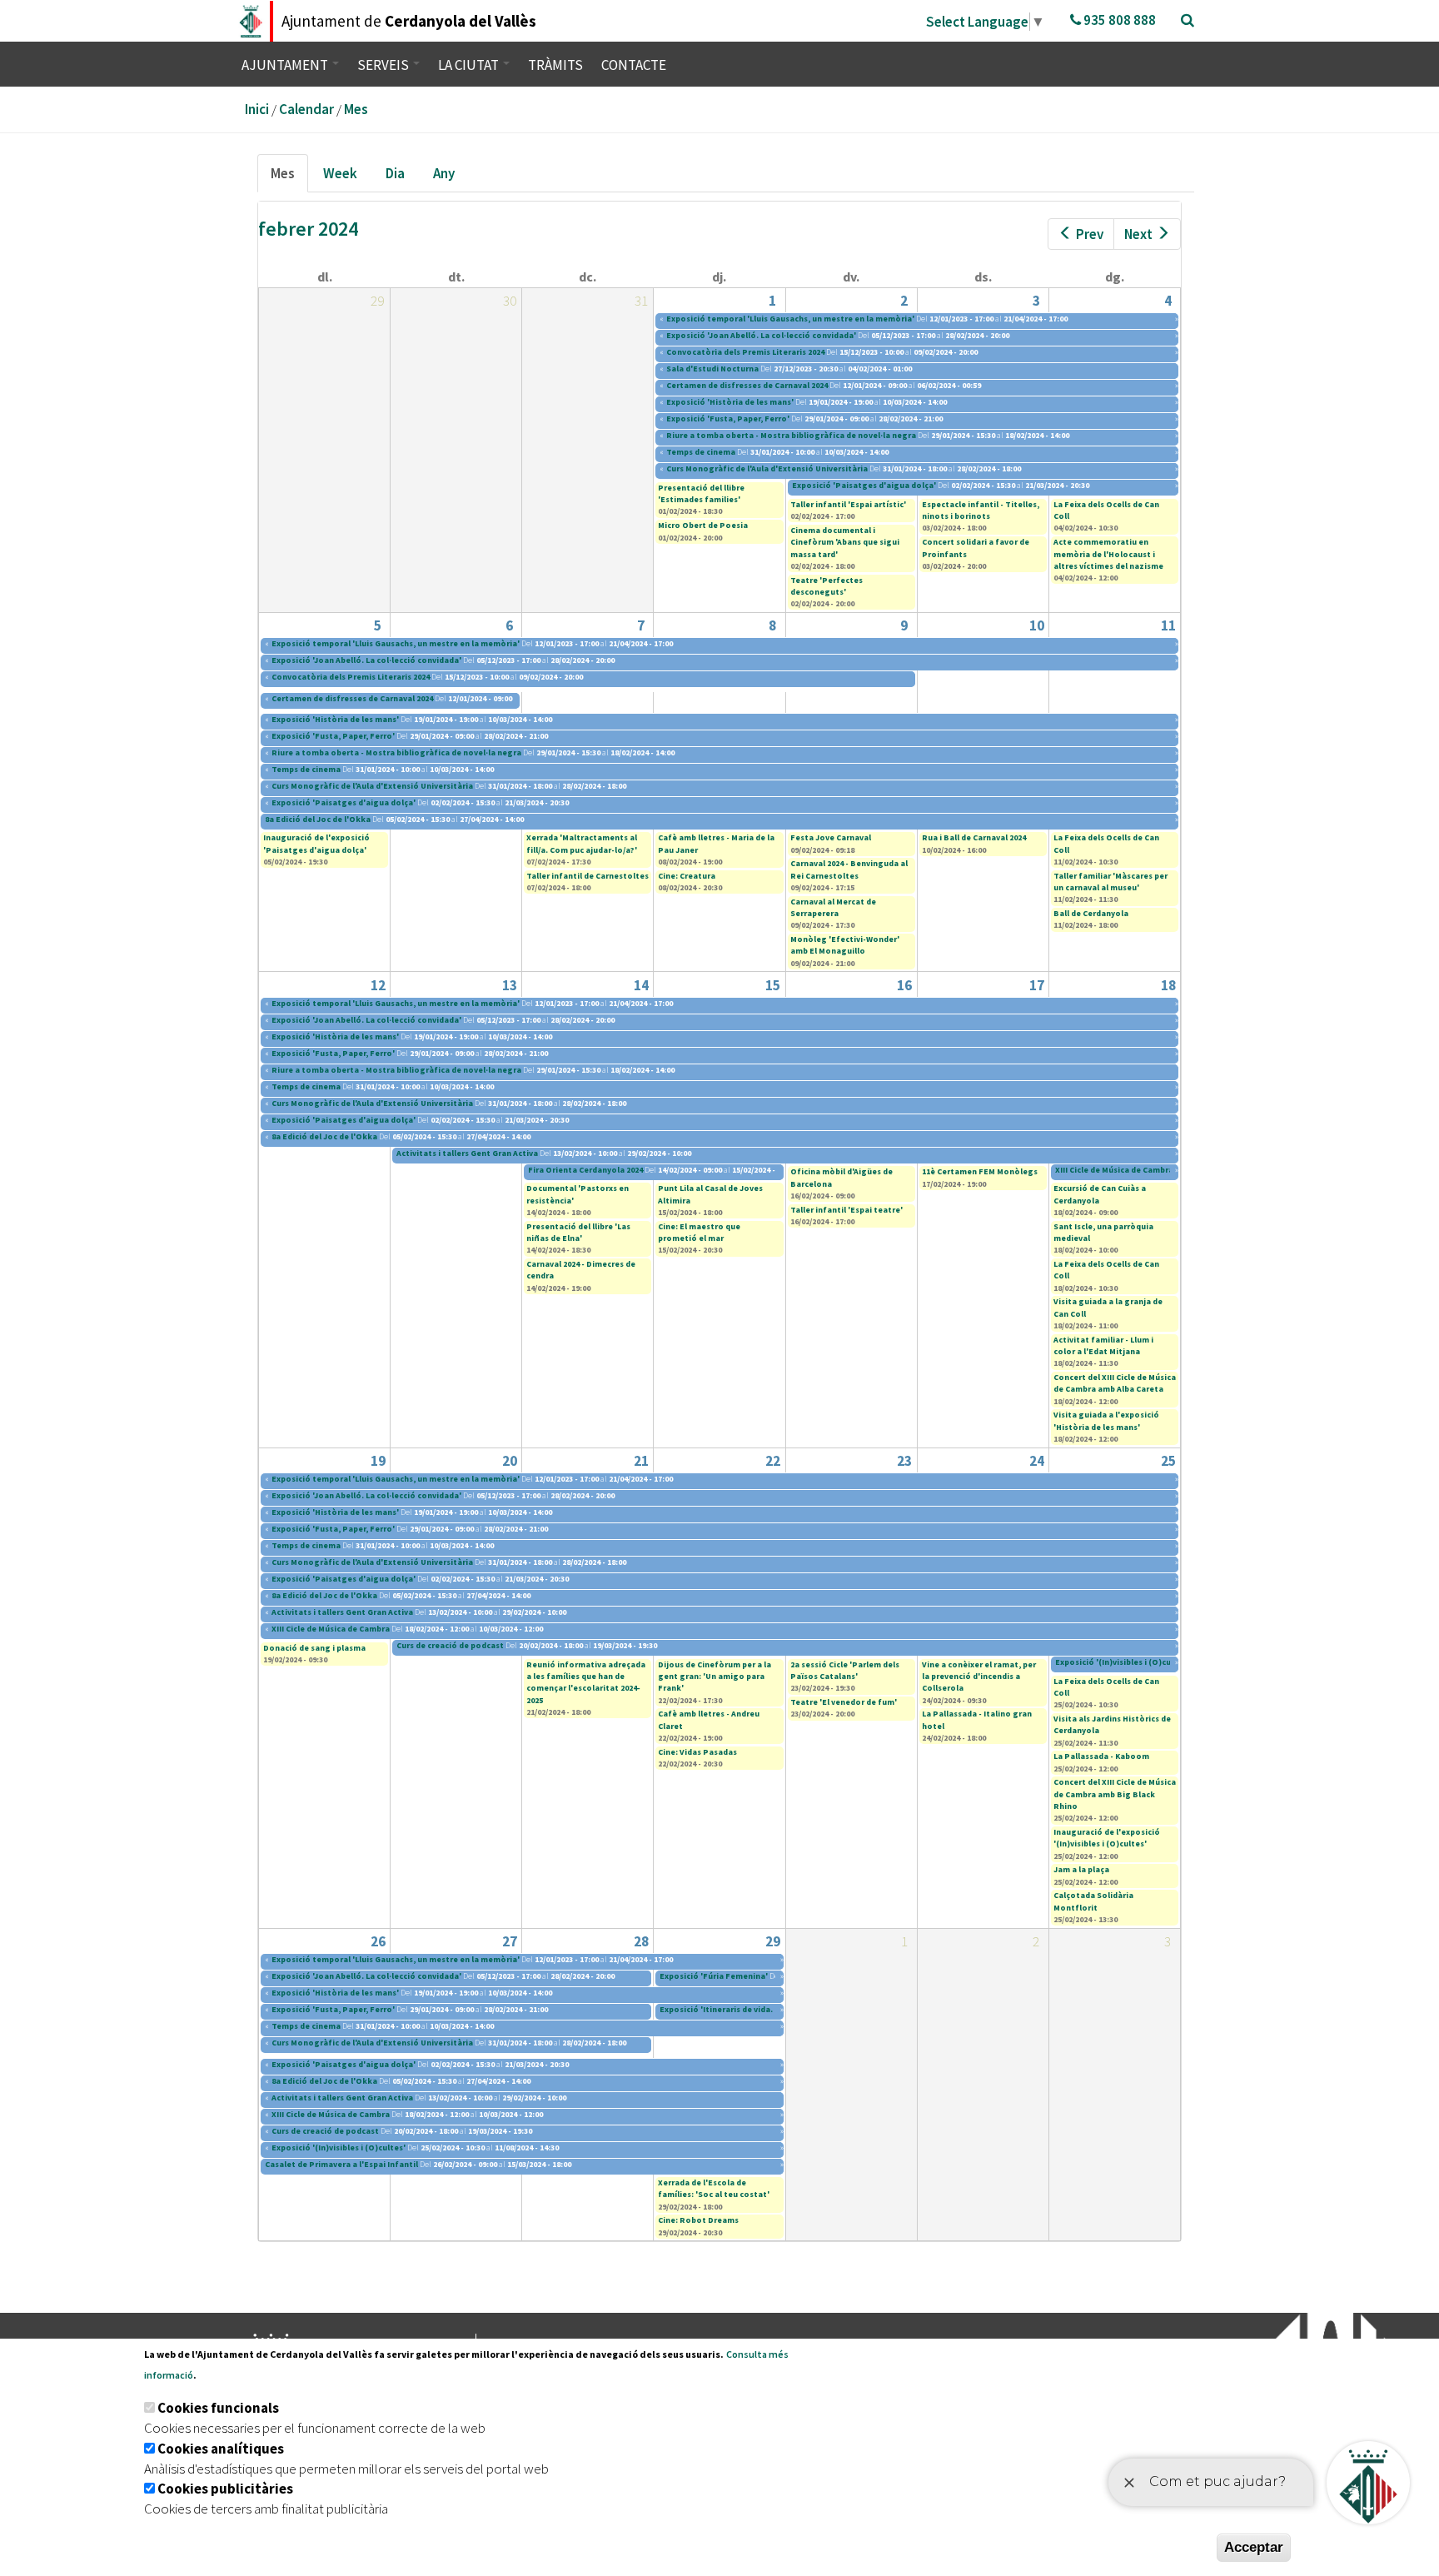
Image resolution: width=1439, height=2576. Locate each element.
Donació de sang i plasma (314, 1648)
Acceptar (1254, 2547)
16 (904, 985)
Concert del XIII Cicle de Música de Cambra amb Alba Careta (1115, 1383)
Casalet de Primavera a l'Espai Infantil (342, 2164)
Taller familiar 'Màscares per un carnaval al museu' (1110, 882)
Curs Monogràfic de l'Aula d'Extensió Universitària (767, 468)
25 (1168, 1461)
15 (773, 985)
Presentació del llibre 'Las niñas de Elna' (578, 1232)
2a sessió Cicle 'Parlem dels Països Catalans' (845, 1670)
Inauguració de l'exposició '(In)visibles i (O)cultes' (1107, 1838)
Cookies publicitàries (225, 2489)
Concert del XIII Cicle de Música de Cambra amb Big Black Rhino (1115, 1794)
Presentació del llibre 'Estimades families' (701, 493)
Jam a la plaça (1081, 1869)
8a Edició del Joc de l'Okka (319, 819)
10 (1037, 625)
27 (510, 1941)
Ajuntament (286, 65)
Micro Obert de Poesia (703, 525)
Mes (356, 109)
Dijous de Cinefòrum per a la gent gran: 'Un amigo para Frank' (715, 1677)
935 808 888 (1118, 20)
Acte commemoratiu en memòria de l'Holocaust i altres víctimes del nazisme (1108, 554)
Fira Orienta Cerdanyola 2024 (585, 1170)
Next (1138, 234)
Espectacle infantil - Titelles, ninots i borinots (981, 510)
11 (1168, 625)
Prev (1090, 234)
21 (641, 1461)
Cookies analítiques (221, 2449)
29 (773, 1941)
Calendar (306, 109)
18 (1168, 985)
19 (378, 1461)
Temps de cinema (702, 452)
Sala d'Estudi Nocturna (713, 369)
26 (378, 1941)
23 (904, 1461)
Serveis (384, 65)
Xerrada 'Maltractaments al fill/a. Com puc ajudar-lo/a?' (582, 843)
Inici (257, 109)
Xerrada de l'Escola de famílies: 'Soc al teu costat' (714, 2188)
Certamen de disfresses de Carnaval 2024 (747, 385)
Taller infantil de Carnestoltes (588, 876)
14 (641, 985)
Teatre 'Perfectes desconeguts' (827, 586)
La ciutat (470, 65)
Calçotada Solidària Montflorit (1093, 1901)
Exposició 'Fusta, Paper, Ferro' (728, 419)
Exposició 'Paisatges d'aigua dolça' (864, 485)
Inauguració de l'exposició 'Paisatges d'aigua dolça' (316, 843)
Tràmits (555, 65)
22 (773, 1461)
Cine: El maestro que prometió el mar (699, 1232)
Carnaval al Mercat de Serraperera (833, 907)
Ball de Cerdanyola (1091, 913)
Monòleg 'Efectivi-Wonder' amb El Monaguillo (845, 945)
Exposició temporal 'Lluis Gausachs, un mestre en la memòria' (790, 319)
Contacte (634, 65)
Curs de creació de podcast (450, 1645)
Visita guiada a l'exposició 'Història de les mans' (1106, 1420)
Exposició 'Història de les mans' (730, 402)
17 (1037, 985)
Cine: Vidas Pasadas (697, 1752)
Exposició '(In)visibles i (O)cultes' (1122, 1662)
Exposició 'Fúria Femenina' (714, 1976)
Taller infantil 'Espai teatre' (846, 1210)
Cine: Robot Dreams (698, 2220)
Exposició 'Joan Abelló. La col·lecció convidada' (761, 335)
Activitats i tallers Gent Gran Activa (468, 1153)
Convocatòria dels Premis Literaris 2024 (746, 352)
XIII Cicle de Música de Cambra (1115, 1170)
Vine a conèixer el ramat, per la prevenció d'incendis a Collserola (979, 1677)
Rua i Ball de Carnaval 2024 (974, 837)
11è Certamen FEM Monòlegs (980, 1171)
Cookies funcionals (218, 2408)
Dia (395, 173)
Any (444, 173)
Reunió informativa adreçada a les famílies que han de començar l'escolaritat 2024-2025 (586, 1682)
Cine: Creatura (687, 876)
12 (378, 985)
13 (510, 985)
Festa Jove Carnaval (831, 837)
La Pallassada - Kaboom (1101, 1756)
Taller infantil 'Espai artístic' (848, 504)
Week (340, 173)
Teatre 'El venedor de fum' (844, 1702)
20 (510, 1461)
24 (1037, 1461)
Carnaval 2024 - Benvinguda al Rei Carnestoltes (849, 869)
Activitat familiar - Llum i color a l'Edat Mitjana (1103, 1345)
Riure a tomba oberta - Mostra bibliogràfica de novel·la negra (792, 435)
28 (641, 1941)
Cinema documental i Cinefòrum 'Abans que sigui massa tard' (845, 542)
